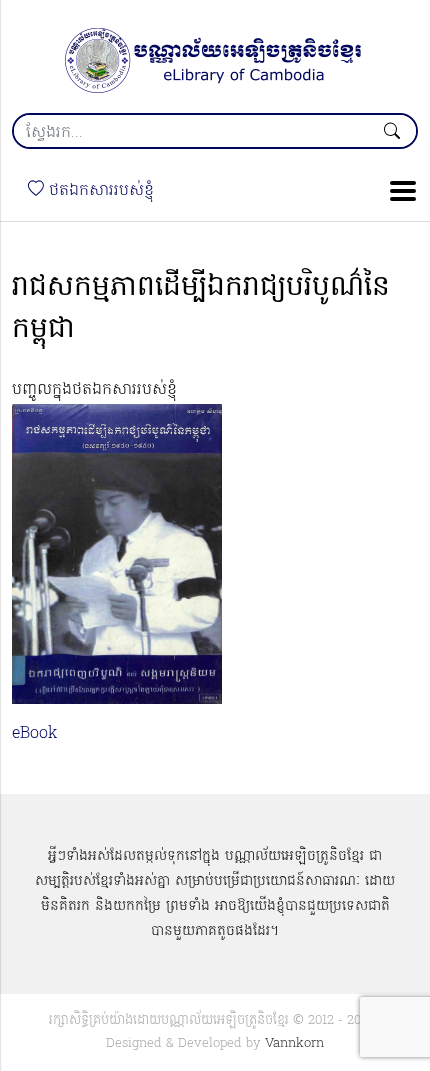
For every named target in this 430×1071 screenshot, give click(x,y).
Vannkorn (294, 1043)
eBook (35, 734)
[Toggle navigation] (397, 191)
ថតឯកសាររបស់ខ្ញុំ (99, 191)
